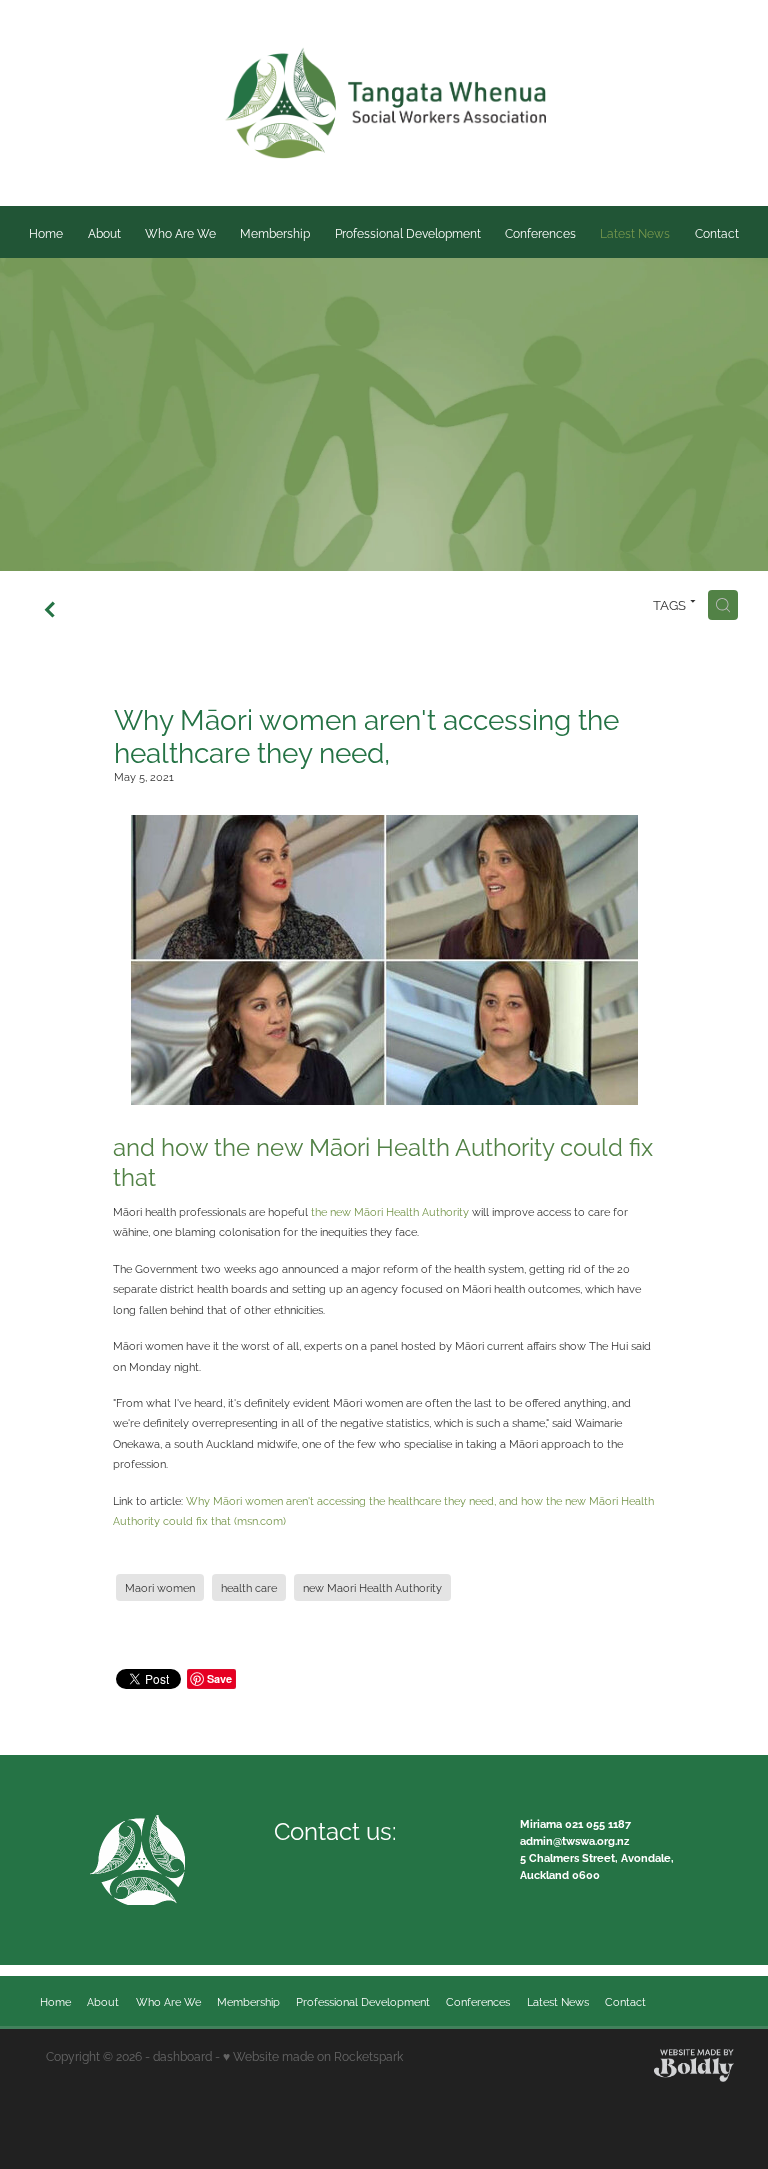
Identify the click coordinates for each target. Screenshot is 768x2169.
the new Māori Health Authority (390, 1211)
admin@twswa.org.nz (574, 1840)
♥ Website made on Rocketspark (313, 2055)
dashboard (182, 2055)
